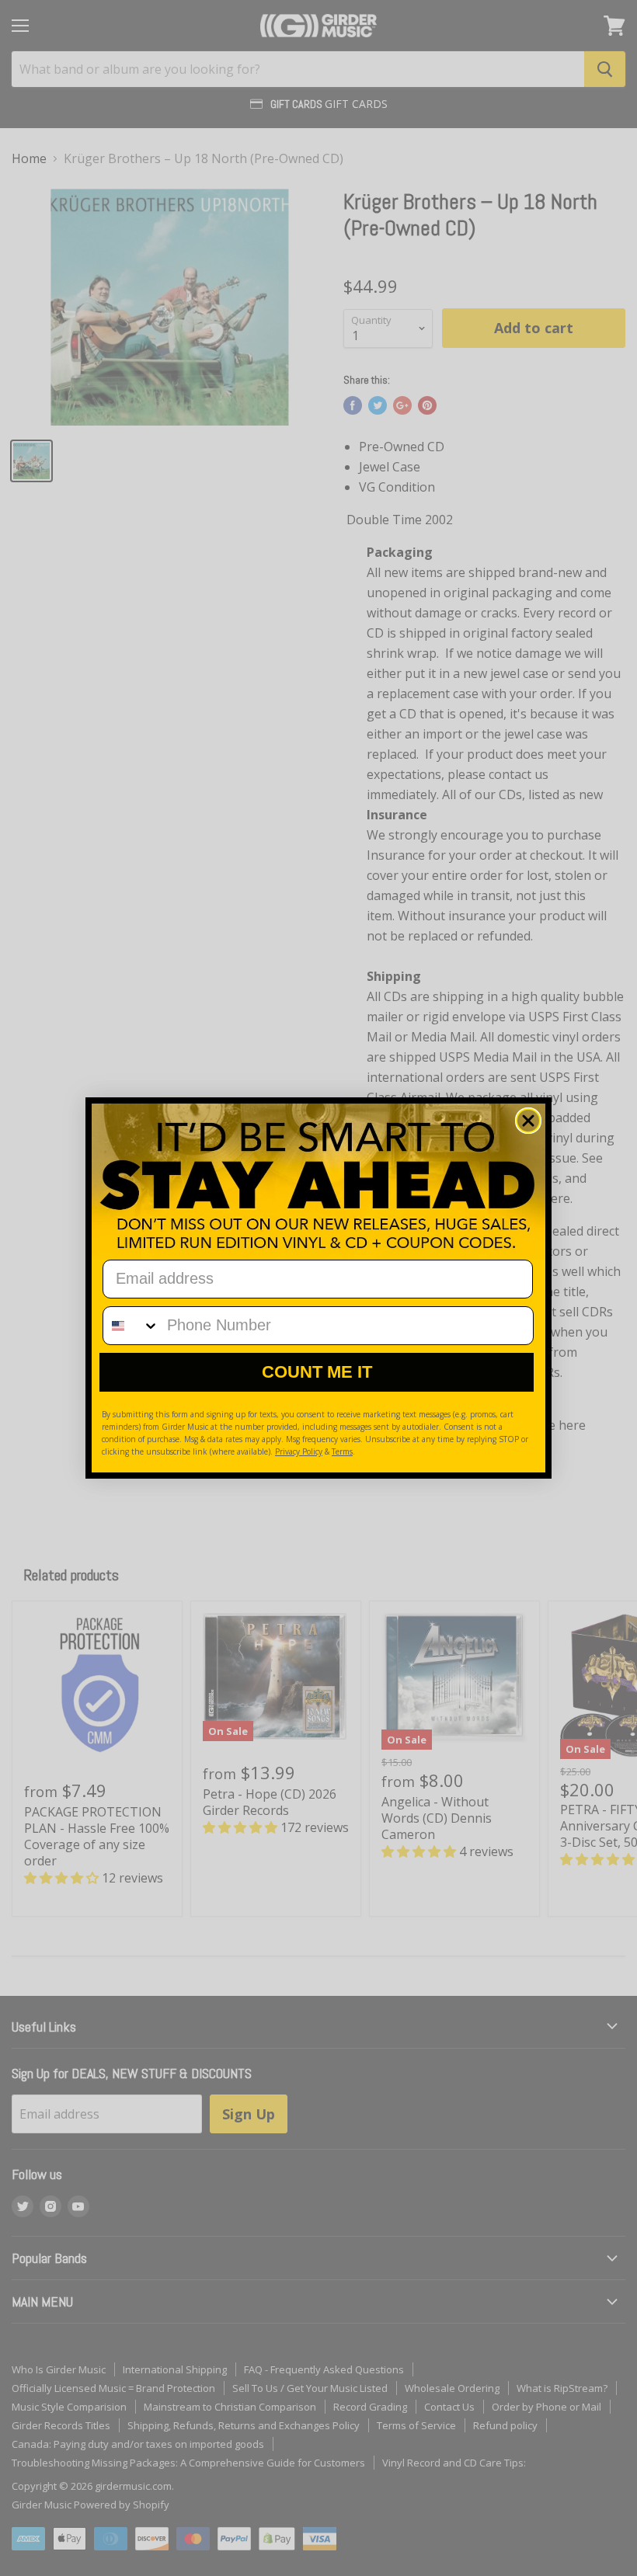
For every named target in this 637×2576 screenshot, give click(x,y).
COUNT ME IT (317, 1372)
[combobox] (131, 1326)
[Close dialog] (528, 1121)
